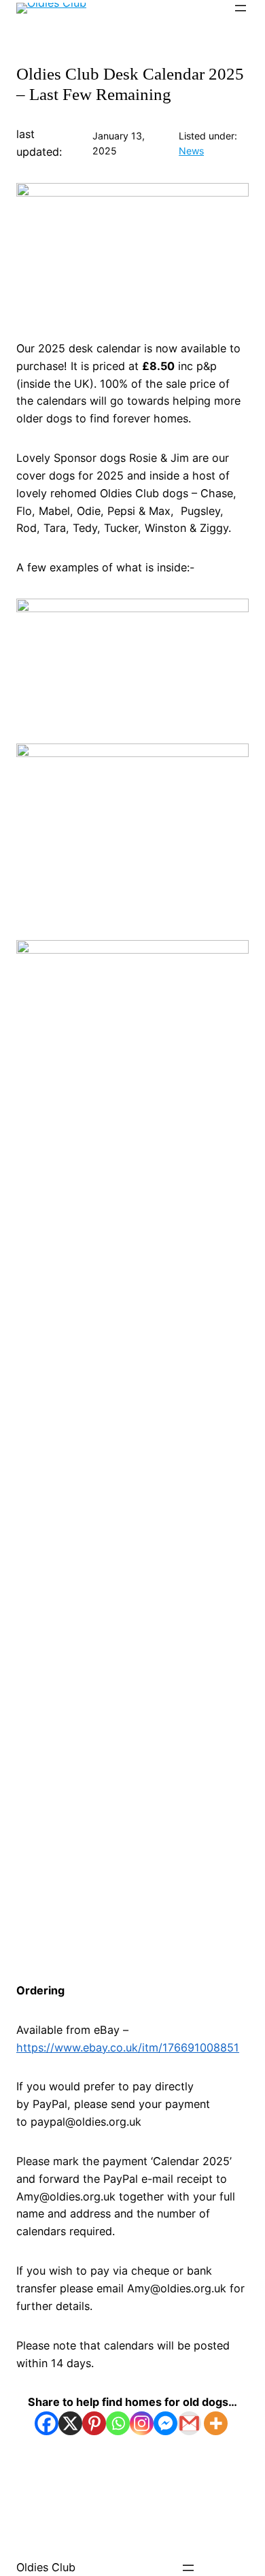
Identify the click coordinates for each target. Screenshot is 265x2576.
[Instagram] (142, 2423)
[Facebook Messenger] (165, 2423)
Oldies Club (46, 2567)
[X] (70, 2423)
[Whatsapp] (118, 2423)
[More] (216, 2423)
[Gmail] (189, 2423)
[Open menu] (241, 8)
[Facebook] (47, 2423)
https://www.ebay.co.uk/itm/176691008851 (128, 2047)
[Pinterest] (94, 2423)
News (191, 151)
